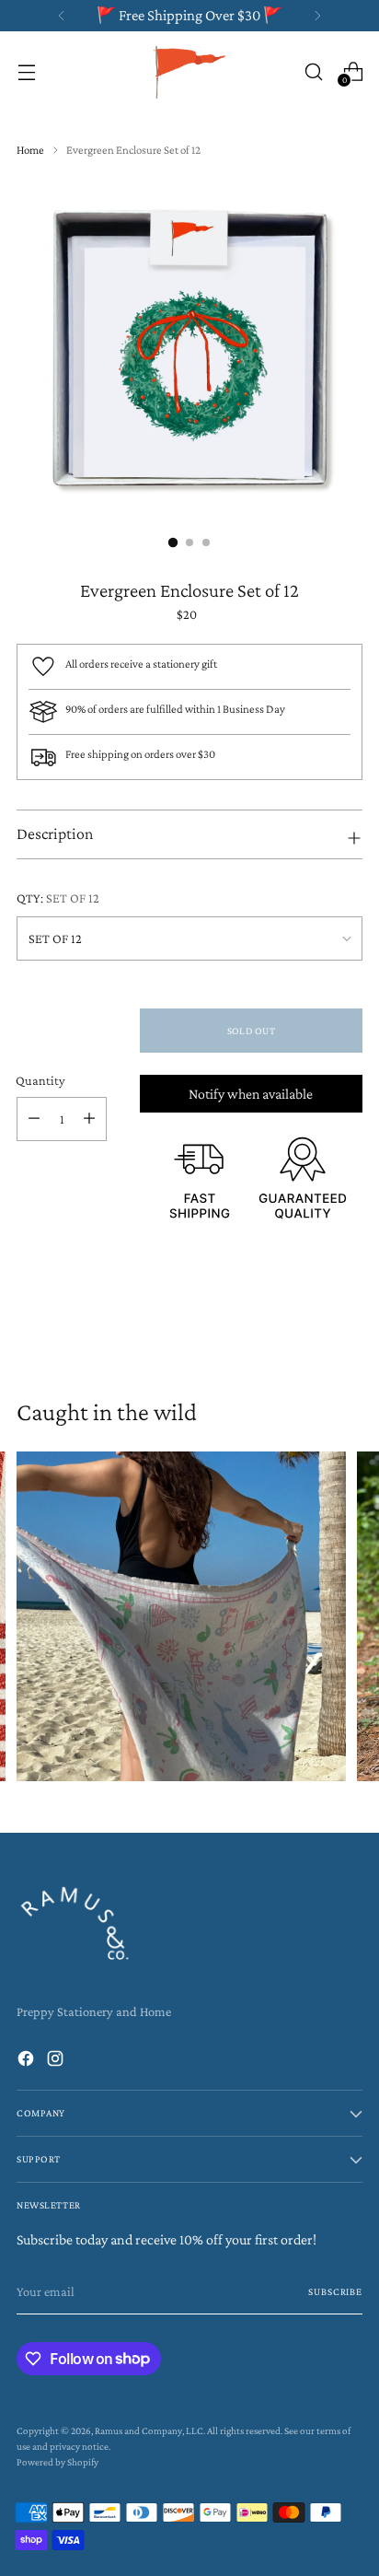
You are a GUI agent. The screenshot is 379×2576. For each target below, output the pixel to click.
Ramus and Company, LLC (149, 2430)
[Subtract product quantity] (34, 1119)
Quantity (40, 1080)
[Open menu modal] (26, 71)
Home (30, 150)
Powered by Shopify (57, 2462)
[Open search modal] (313, 71)
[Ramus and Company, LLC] (189, 71)
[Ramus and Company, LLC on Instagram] (57, 2062)
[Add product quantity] (89, 1119)
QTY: (58, 898)
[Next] (317, 16)
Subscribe (335, 2291)
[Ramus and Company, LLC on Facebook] (28, 2062)
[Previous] (62, 16)
